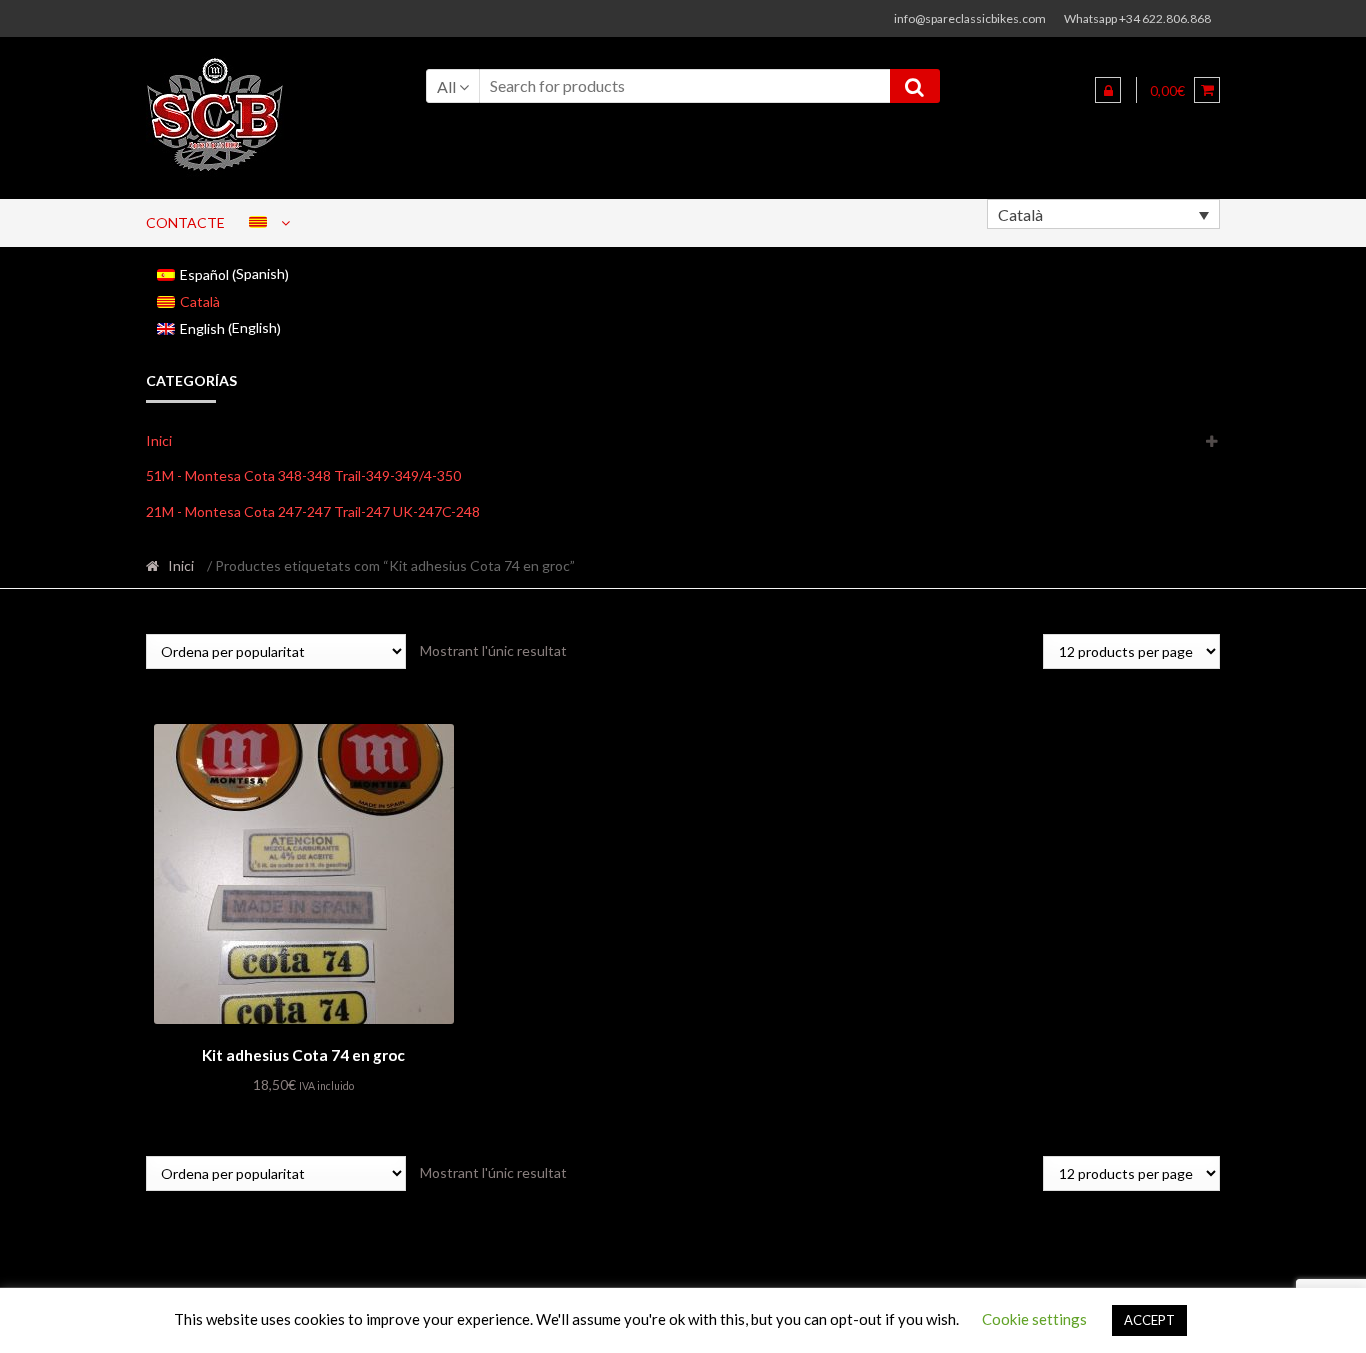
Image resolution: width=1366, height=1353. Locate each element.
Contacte (185, 222)
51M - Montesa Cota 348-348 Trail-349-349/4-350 (303, 475)
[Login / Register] (1108, 90)
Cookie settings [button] (1034, 1319)
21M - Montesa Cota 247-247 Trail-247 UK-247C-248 (313, 511)
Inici (159, 440)
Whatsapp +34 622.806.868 (1137, 18)
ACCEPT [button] (1149, 1320)
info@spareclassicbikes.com (970, 18)
